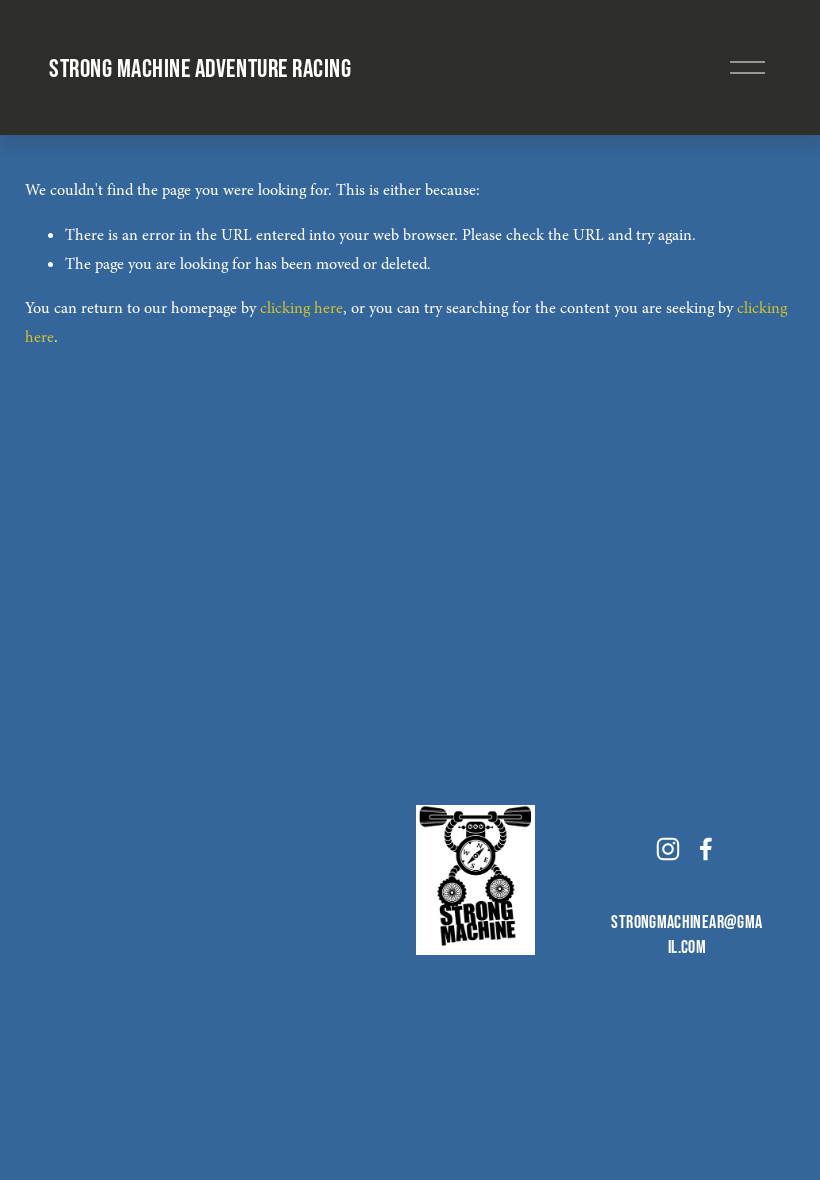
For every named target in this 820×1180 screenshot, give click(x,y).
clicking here (301, 308)
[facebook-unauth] (706, 849)
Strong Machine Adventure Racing (200, 67)
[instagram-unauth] (668, 849)
